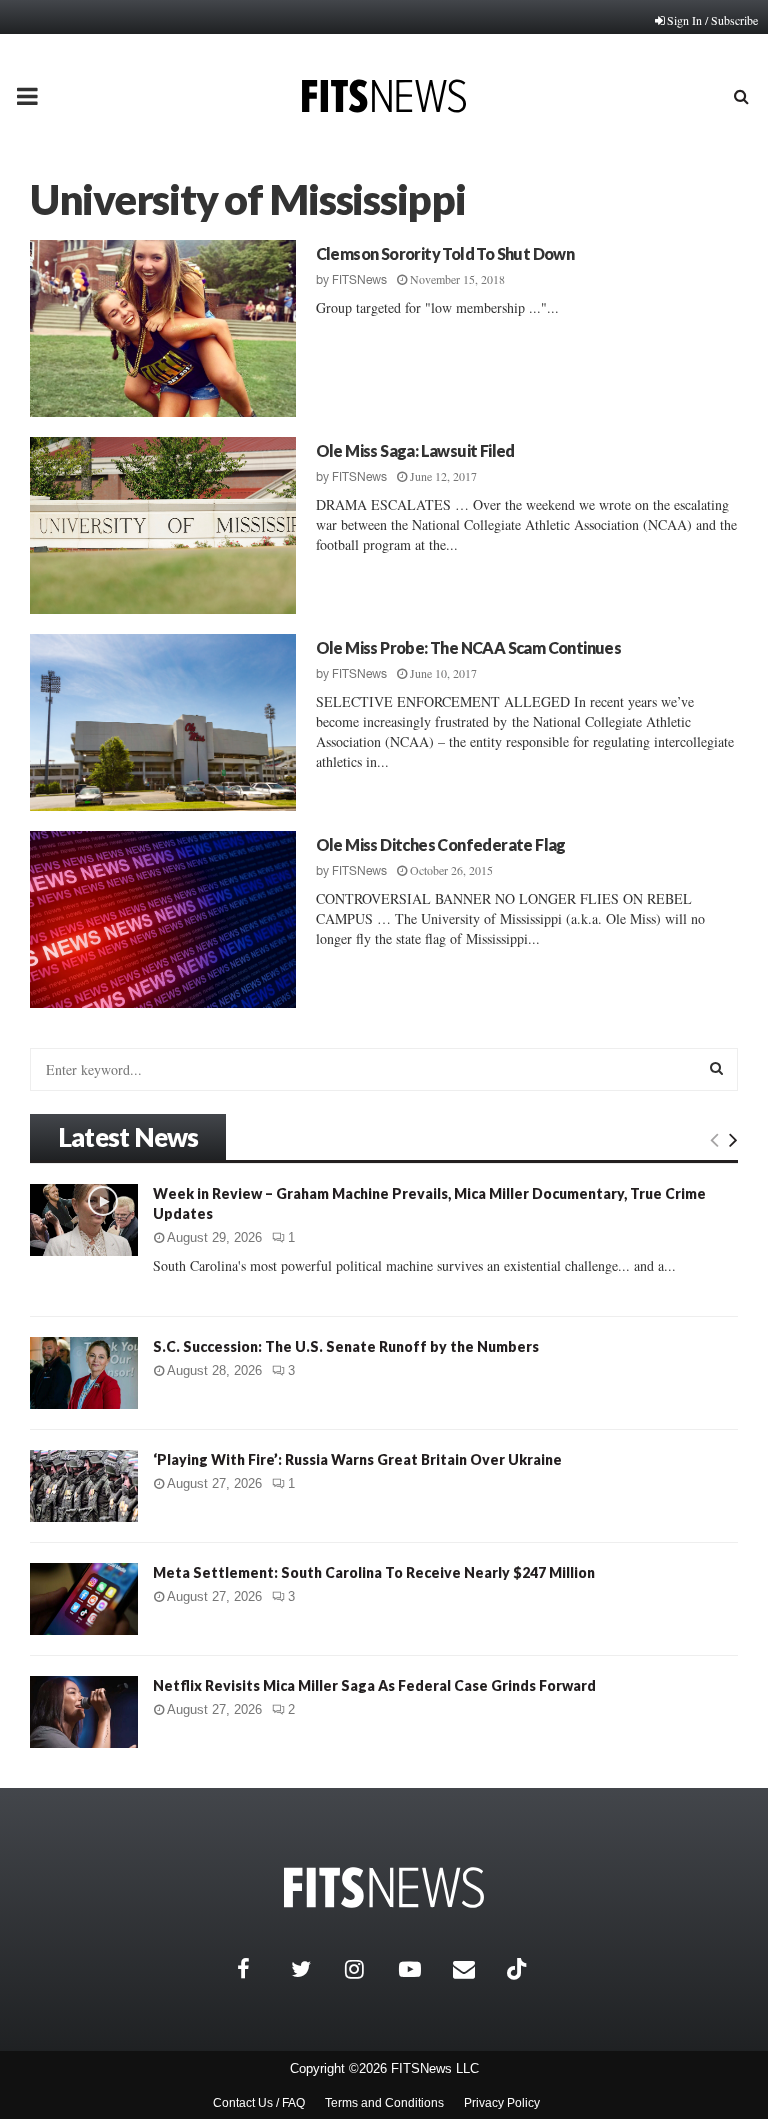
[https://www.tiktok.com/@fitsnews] (519, 1969)
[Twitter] (313, 1969)
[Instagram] (367, 1969)
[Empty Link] (714, 1139)
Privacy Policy (502, 2103)
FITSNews (359, 280)
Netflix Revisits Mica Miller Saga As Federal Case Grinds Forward (374, 1685)
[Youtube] (421, 1969)
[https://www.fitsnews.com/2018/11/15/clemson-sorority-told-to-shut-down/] (163, 328)
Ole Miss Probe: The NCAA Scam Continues (469, 647)
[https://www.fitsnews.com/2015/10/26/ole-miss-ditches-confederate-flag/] (163, 919)
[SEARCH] (716, 1068)
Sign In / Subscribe (712, 20)
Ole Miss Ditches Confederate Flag (441, 844)
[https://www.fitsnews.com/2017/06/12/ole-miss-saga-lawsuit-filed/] (163, 525)
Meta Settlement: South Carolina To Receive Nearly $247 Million (374, 1572)
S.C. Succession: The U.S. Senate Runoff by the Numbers (346, 1346)
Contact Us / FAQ (259, 2103)
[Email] (475, 1969)
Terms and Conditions (384, 2103)
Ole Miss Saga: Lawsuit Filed (415, 450)
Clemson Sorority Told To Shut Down (445, 253)
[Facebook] (259, 1969)
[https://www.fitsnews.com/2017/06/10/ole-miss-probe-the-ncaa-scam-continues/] (163, 722)
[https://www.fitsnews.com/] (384, 1887)
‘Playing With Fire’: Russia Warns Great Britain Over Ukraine (357, 1459)
